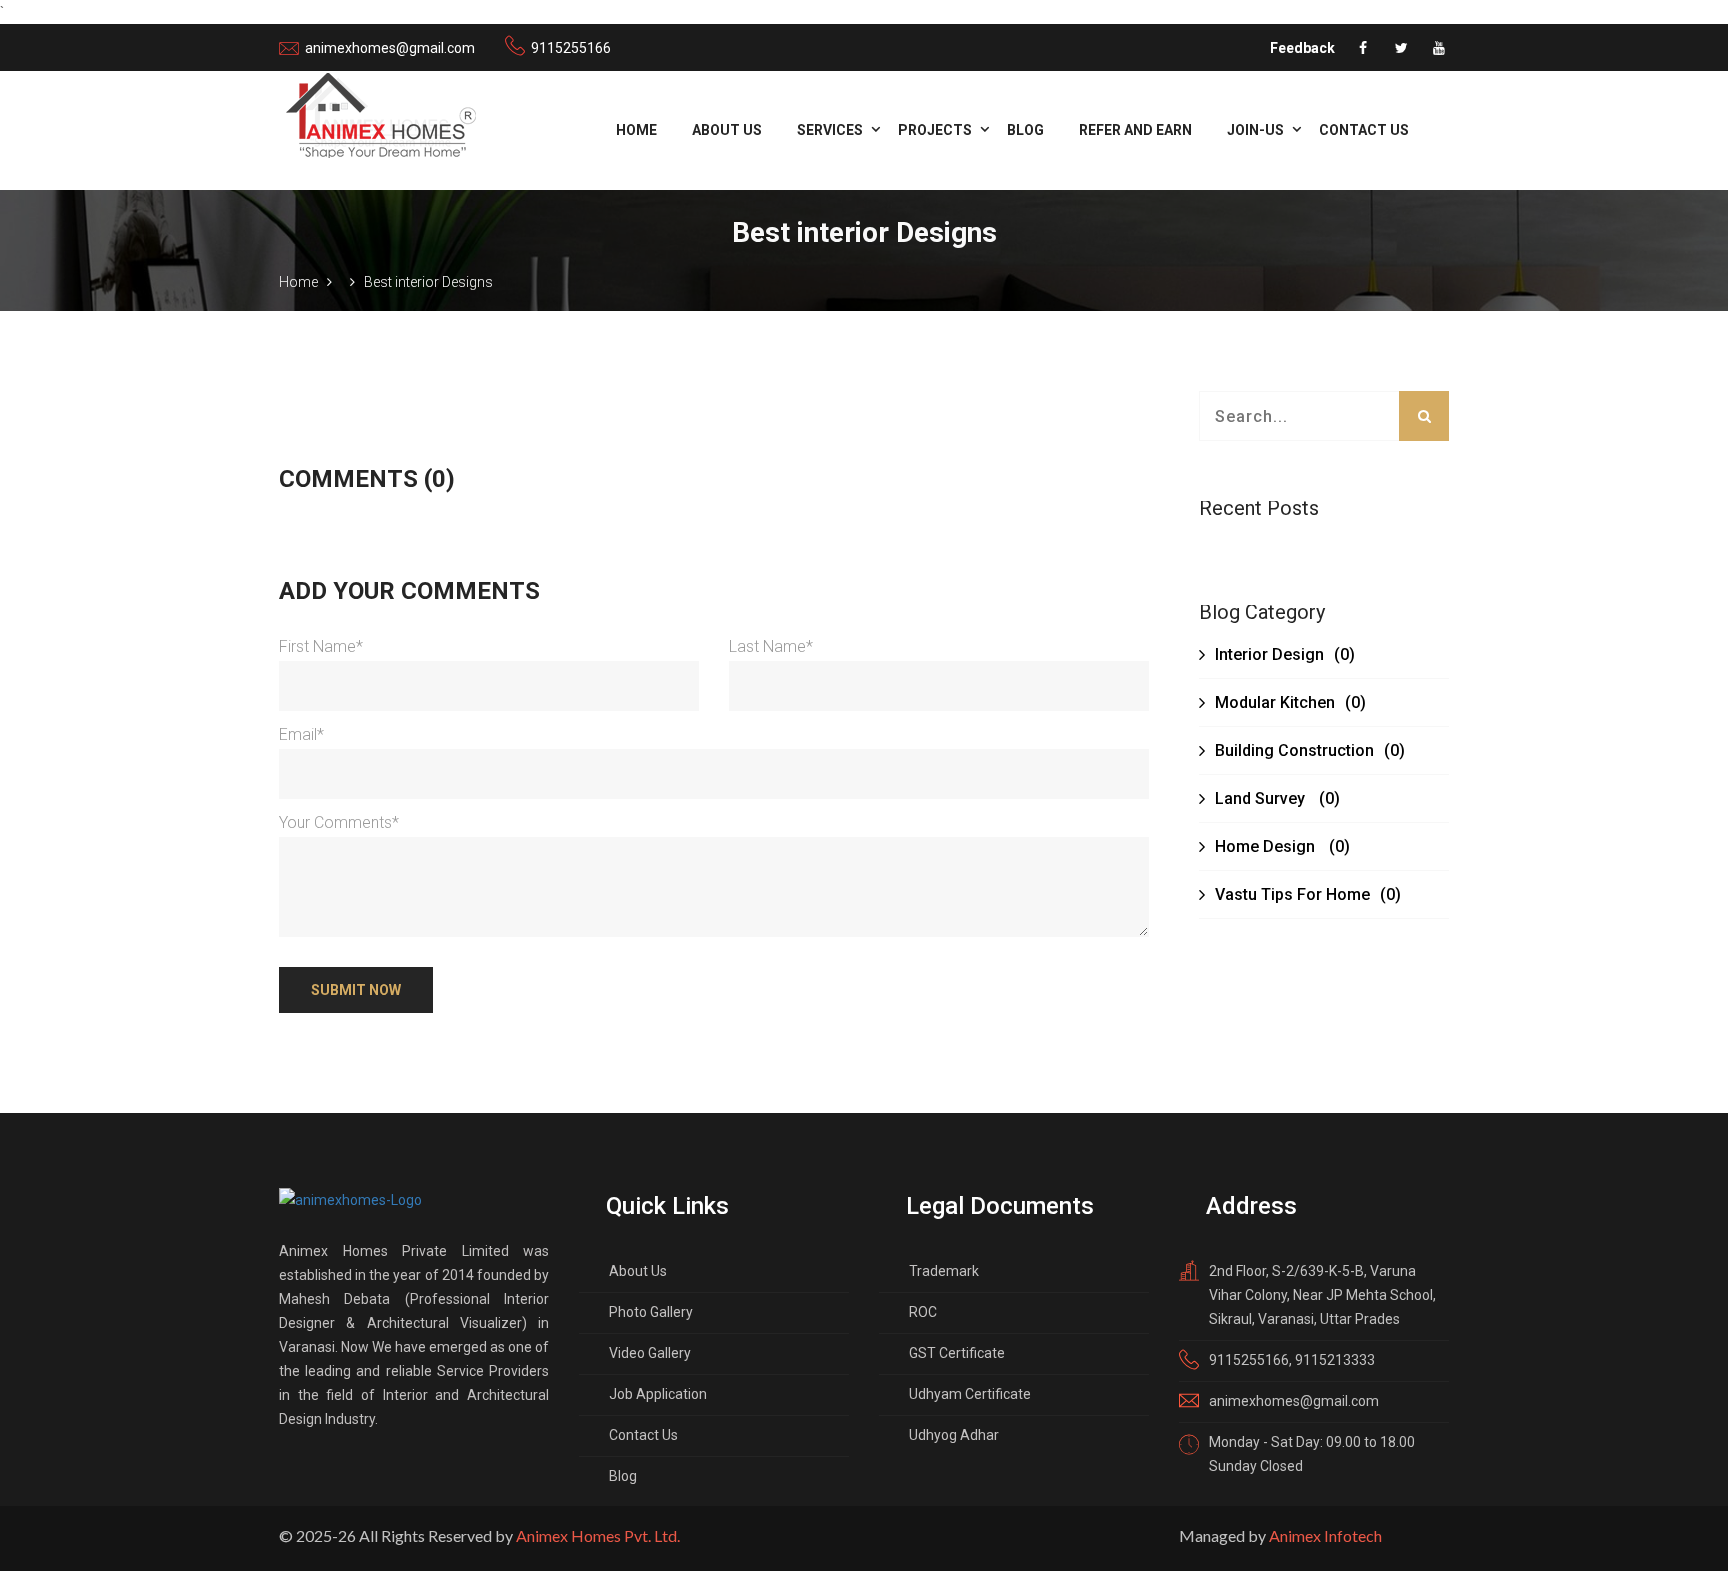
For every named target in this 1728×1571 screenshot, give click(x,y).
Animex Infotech (1325, 1535)
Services (830, 130)
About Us (727, 130)
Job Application (658, 1394)
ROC (923, 1312)
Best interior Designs (428, 282)
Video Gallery (650, 1353)
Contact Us (1364, 130)
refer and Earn (1135, 130)
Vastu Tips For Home (1308, 894)
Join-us (1255, 130)
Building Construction (1310, 750)
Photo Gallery (651, 1312)
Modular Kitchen (1290, 702)
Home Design (1282, 846)
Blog (1025, 130)
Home (636, 130)
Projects (935, 130)
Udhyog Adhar (954, 1435)
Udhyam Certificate (970, 1394)
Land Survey (1277, 798)
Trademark (944, 1271)
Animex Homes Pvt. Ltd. (598, 1535)
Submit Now (356, 990)
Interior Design (1285, 654)
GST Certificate (957, 1353)
